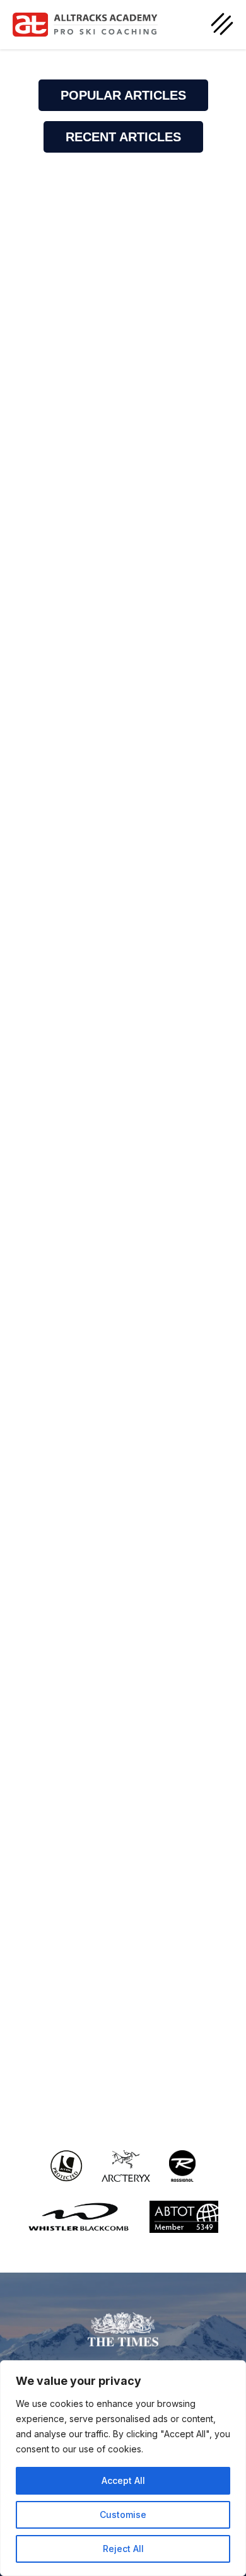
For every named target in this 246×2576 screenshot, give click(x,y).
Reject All (123, 2549)
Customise (123, 2515)
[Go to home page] (85, 25)
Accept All (123, 2480)
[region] (123, 2468)
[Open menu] (222, 24)
